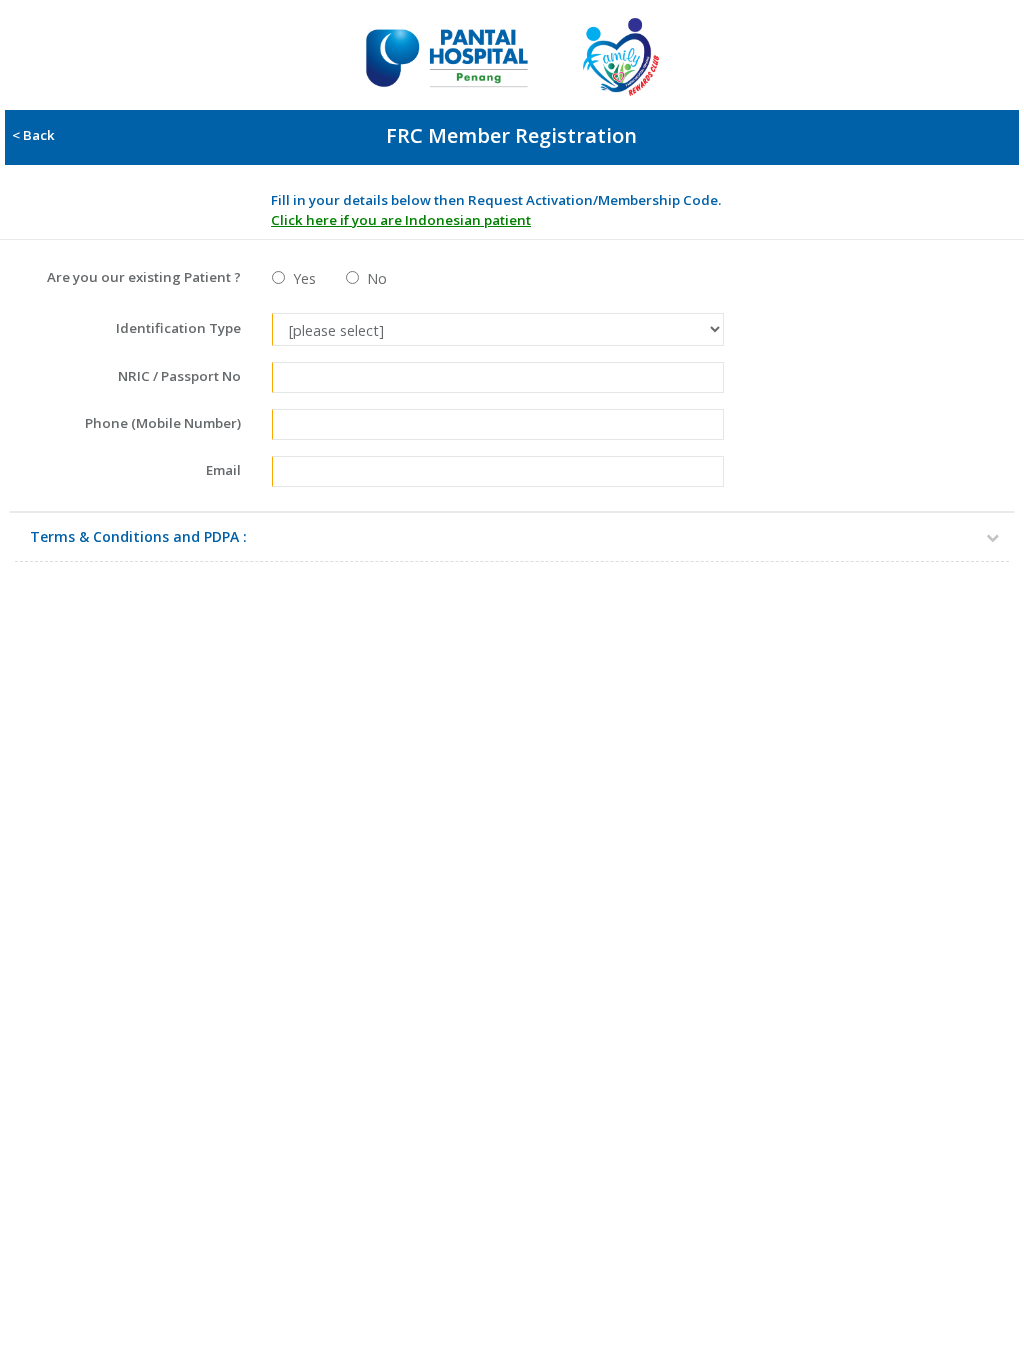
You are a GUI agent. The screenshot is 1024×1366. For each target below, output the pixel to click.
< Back (30, 135)
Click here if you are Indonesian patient (401, 220)
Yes (300, 278)
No (373, 278)
